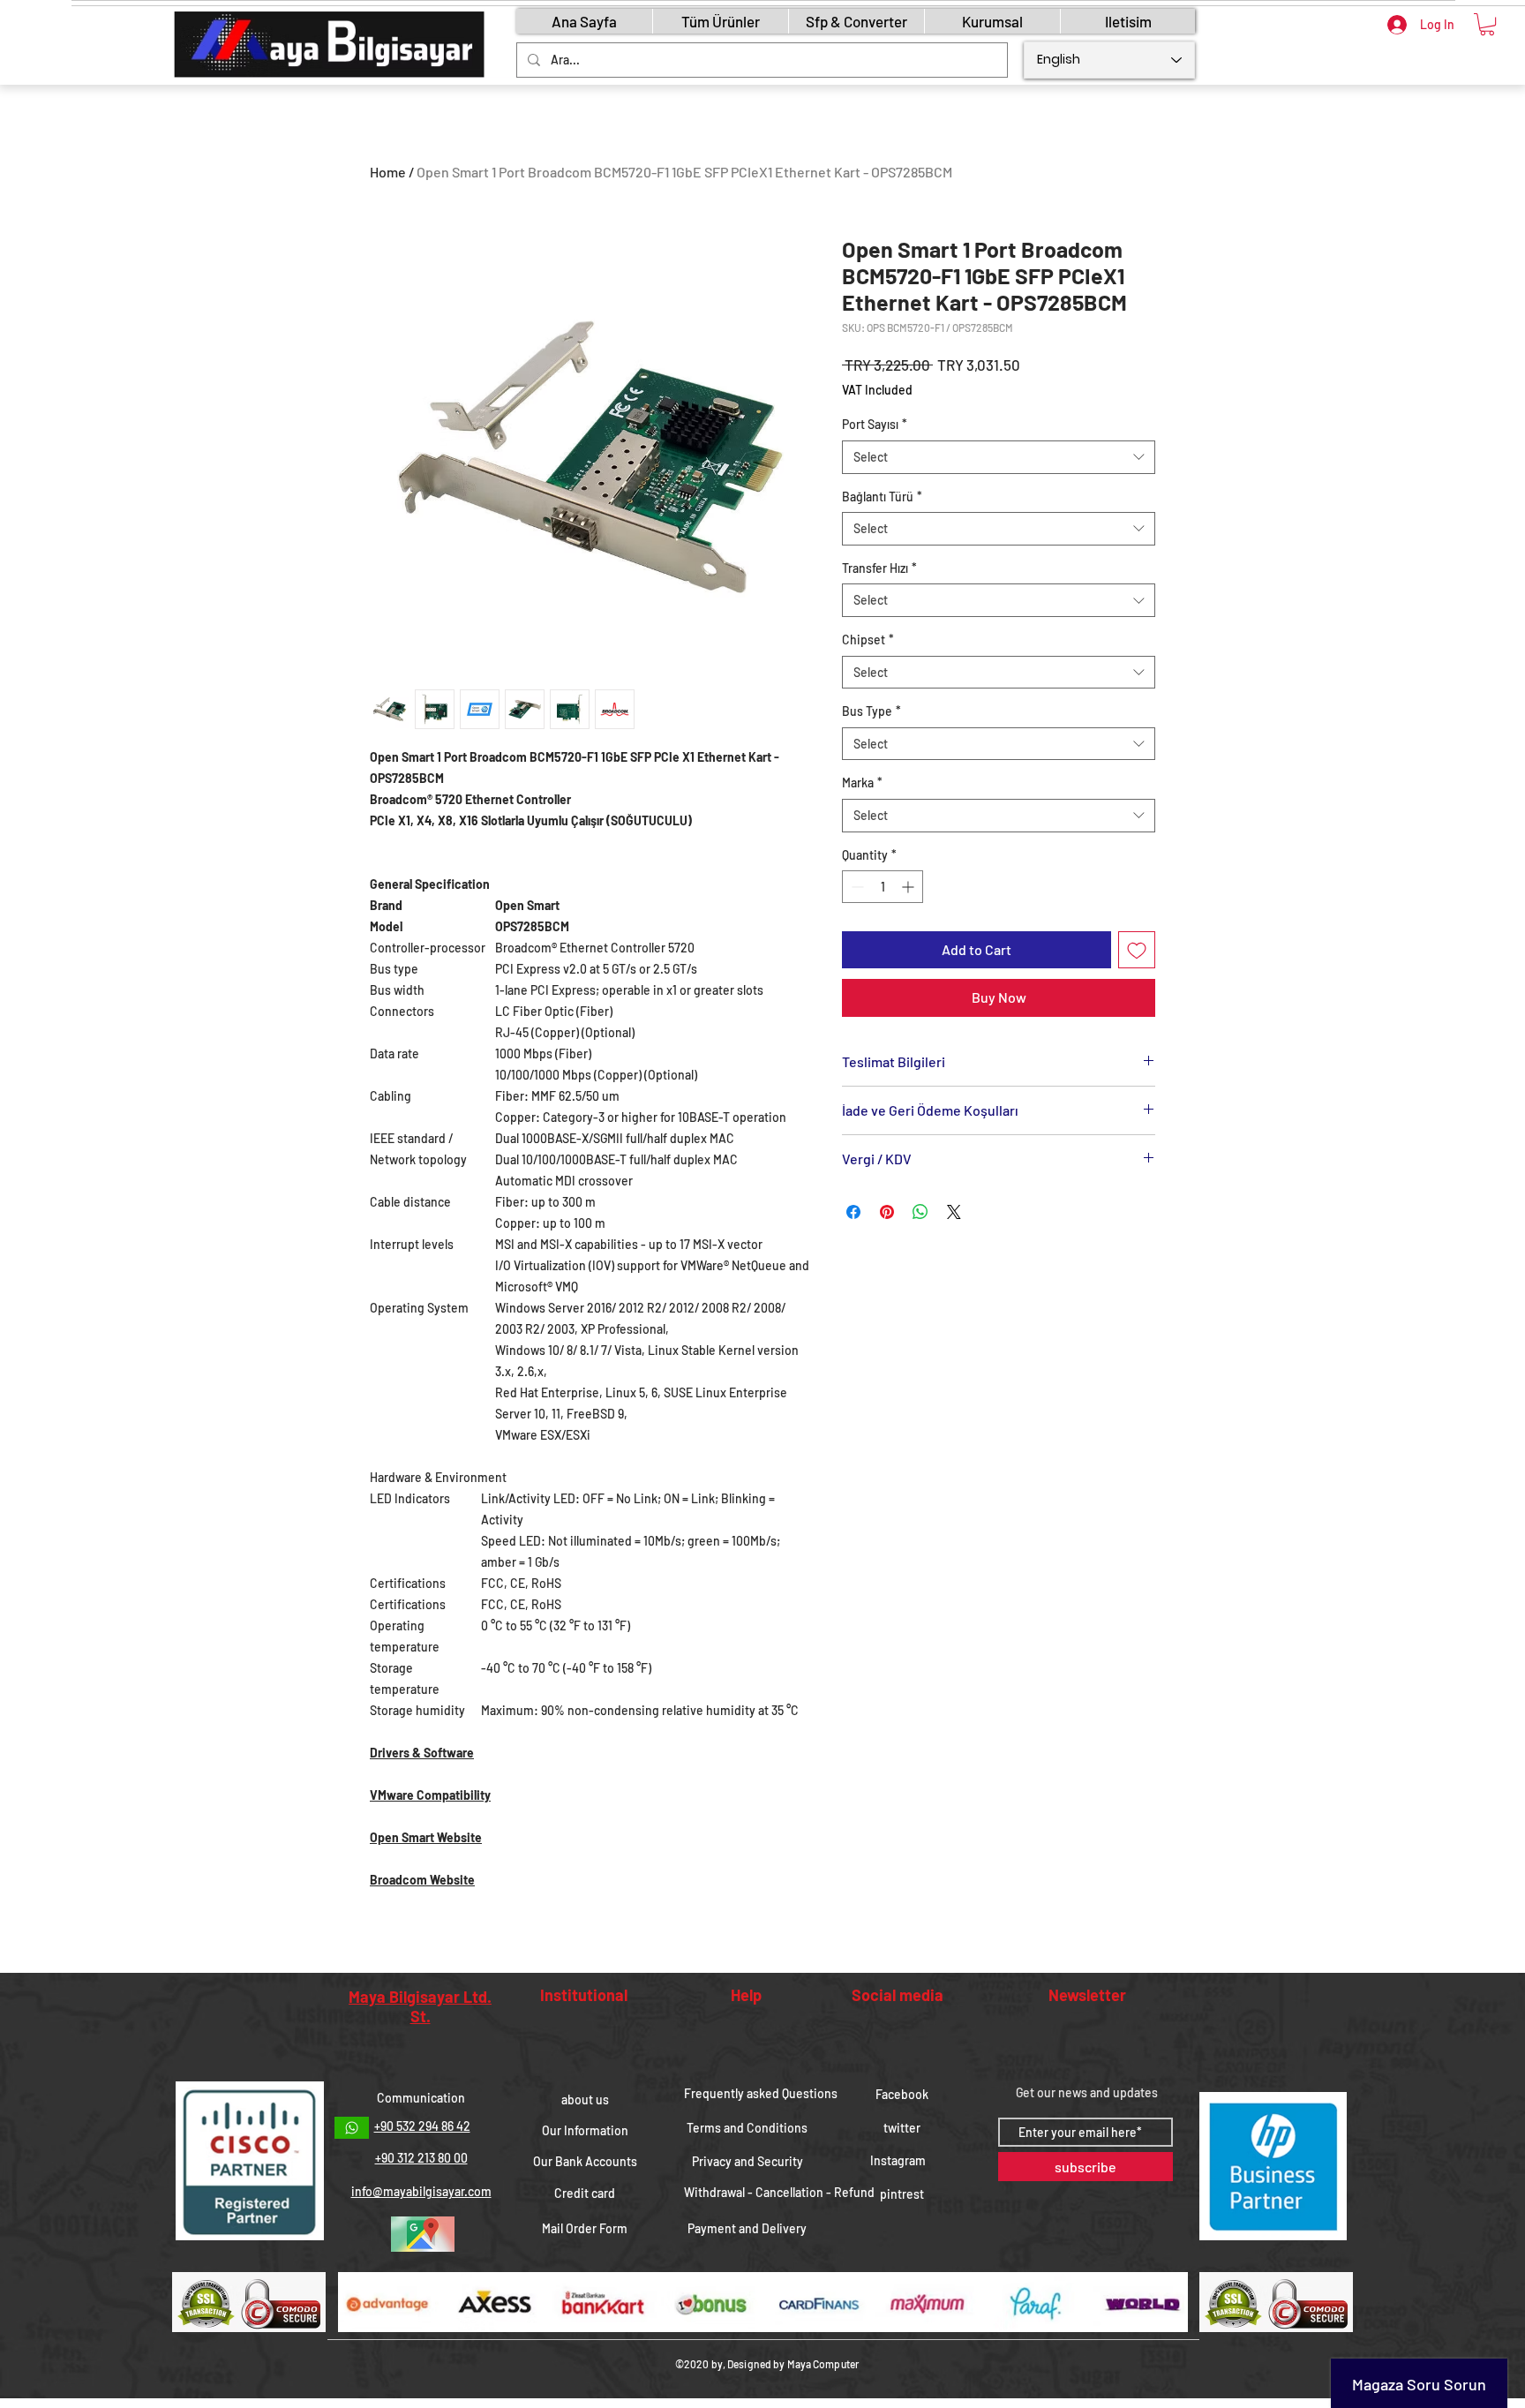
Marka (862, 783)
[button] (1487, 24)
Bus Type (871, 711)
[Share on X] (954, 1212)
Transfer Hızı (879, 568)
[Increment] (909, 887)
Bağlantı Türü (882, 497)
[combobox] (999, 457)
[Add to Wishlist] (1137, 950)
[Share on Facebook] (853, 1212)
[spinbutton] (883, 887)
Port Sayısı (875, 424)
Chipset (868, 640)
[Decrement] (856, 887)
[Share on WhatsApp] (920, 1212)
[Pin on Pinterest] (887, 1212)
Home (388, 172)
